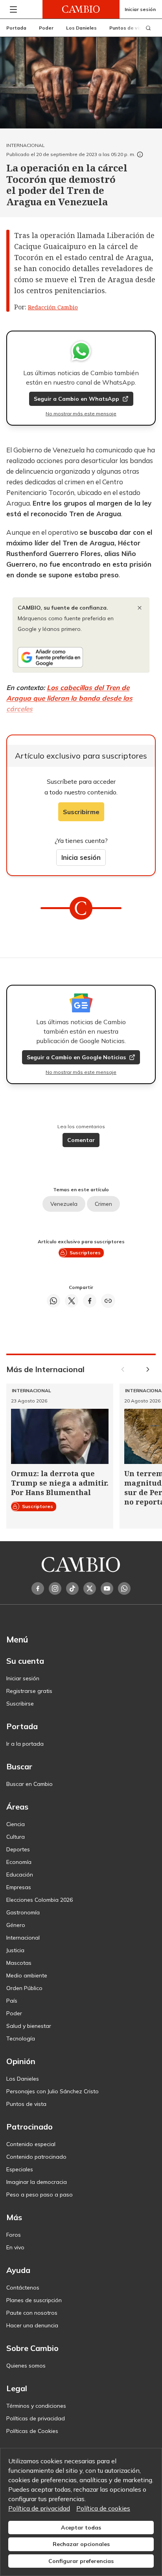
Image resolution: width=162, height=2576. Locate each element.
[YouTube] (107, 1588)
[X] (90, 1588)
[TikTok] (72, 1588)
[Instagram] (55, 1588)
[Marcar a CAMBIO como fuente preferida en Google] (81, 657)
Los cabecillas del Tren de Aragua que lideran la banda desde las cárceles (69, 698)
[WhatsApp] (124, 1588)
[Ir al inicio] (81, 9)
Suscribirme (81, 812)
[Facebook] (38, 1588)
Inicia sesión (81, 857)
